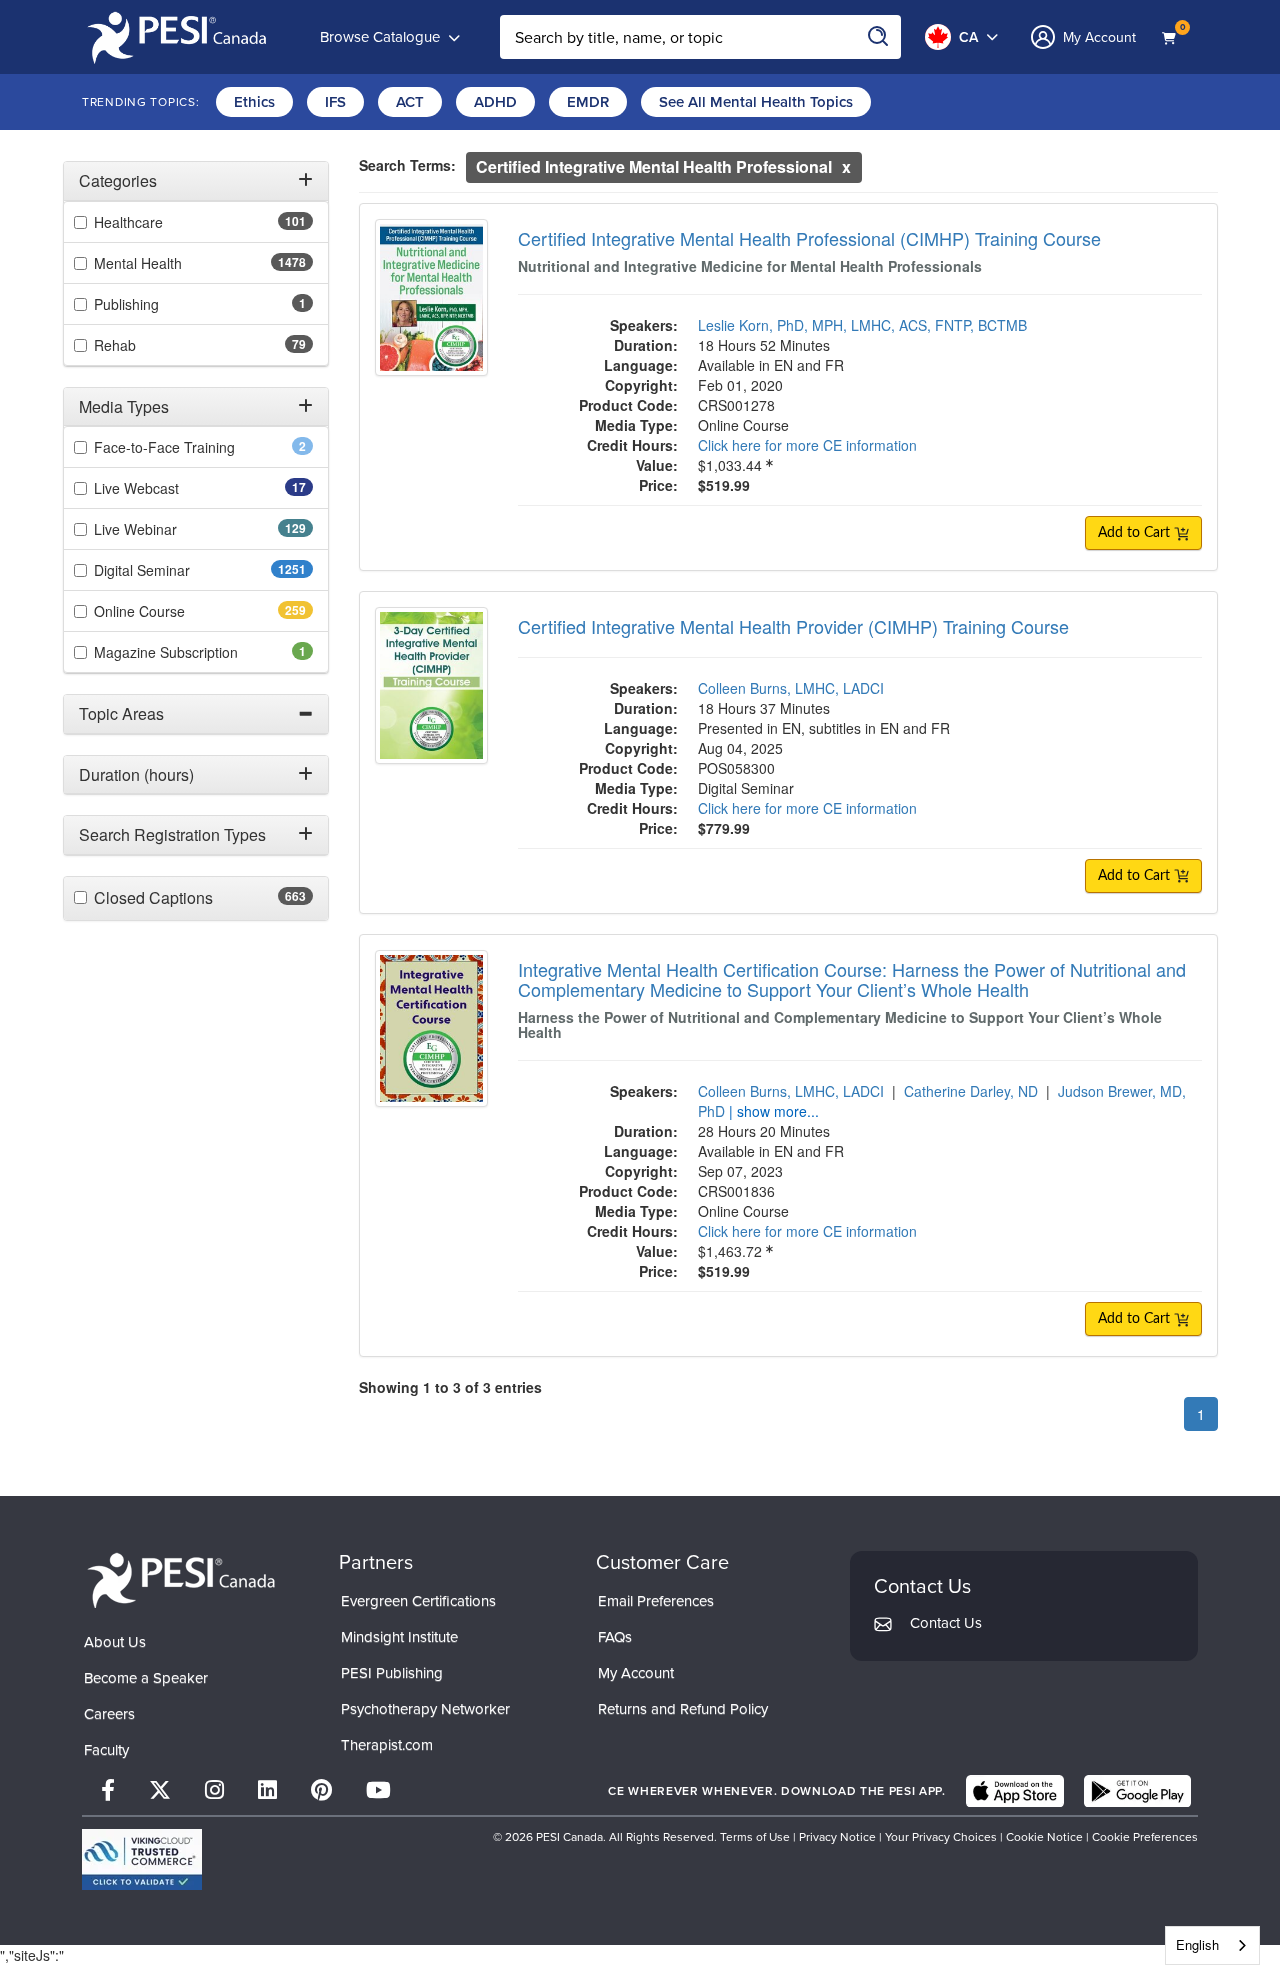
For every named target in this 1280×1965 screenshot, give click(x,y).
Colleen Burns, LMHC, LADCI (791, 688)
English (1197, 1944)
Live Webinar (171, 529)
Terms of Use (755, 1837)
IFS (335, 102)
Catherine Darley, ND (971, 1091)
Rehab (146, 345)
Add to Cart (1136, 533)
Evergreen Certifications (418, 1601)
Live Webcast (168, 488)
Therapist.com (387, 1745)
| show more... (774, 1111)
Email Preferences (656, 1601)
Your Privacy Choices (941, 1837)
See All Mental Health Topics (756, 102)
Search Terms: (407, 165)
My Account (636, 1673)
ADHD (495, 102)
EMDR (588, 102)
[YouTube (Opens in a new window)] (378, 1790)
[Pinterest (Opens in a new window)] (321, 1790)
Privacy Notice (837, 1837)
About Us (115, 1642)
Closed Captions (192, 898)
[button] (196, 181)
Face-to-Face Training (192, 447)
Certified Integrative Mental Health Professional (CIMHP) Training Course (809, 238)
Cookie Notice (1044, 1837)
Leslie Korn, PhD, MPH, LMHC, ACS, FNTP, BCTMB (862, 325)
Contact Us (946, 1623)
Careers (109, 1714)
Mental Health (177, 263)
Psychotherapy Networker (425, 1709)
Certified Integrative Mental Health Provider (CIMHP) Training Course (793, 626)
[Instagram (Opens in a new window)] (214, 1790)
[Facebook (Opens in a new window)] (108, 1790)
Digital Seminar (181, 570)
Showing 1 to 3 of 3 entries (450, 1387)
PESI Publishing (392, 1673)
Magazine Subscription (193, 652)
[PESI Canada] (182, 1578)
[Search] (879, 37)
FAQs (615, 1637)
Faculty (106, 1750)
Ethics (254, 102)
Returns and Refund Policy (683, 1709)
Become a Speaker (146, 1678)
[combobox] (1212, 1945)
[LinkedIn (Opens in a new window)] (267, 1790)
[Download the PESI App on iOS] (1015, 1791)
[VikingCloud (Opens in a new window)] (142, 1859)
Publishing (154, 304)
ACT (410, 102)
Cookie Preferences (1145, 1837)
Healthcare (164, 222)
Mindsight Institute (399, 1637)
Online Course (175, 611)
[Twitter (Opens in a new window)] (160, 1790)
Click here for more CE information (807, 445)
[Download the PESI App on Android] (1137, 1791)
